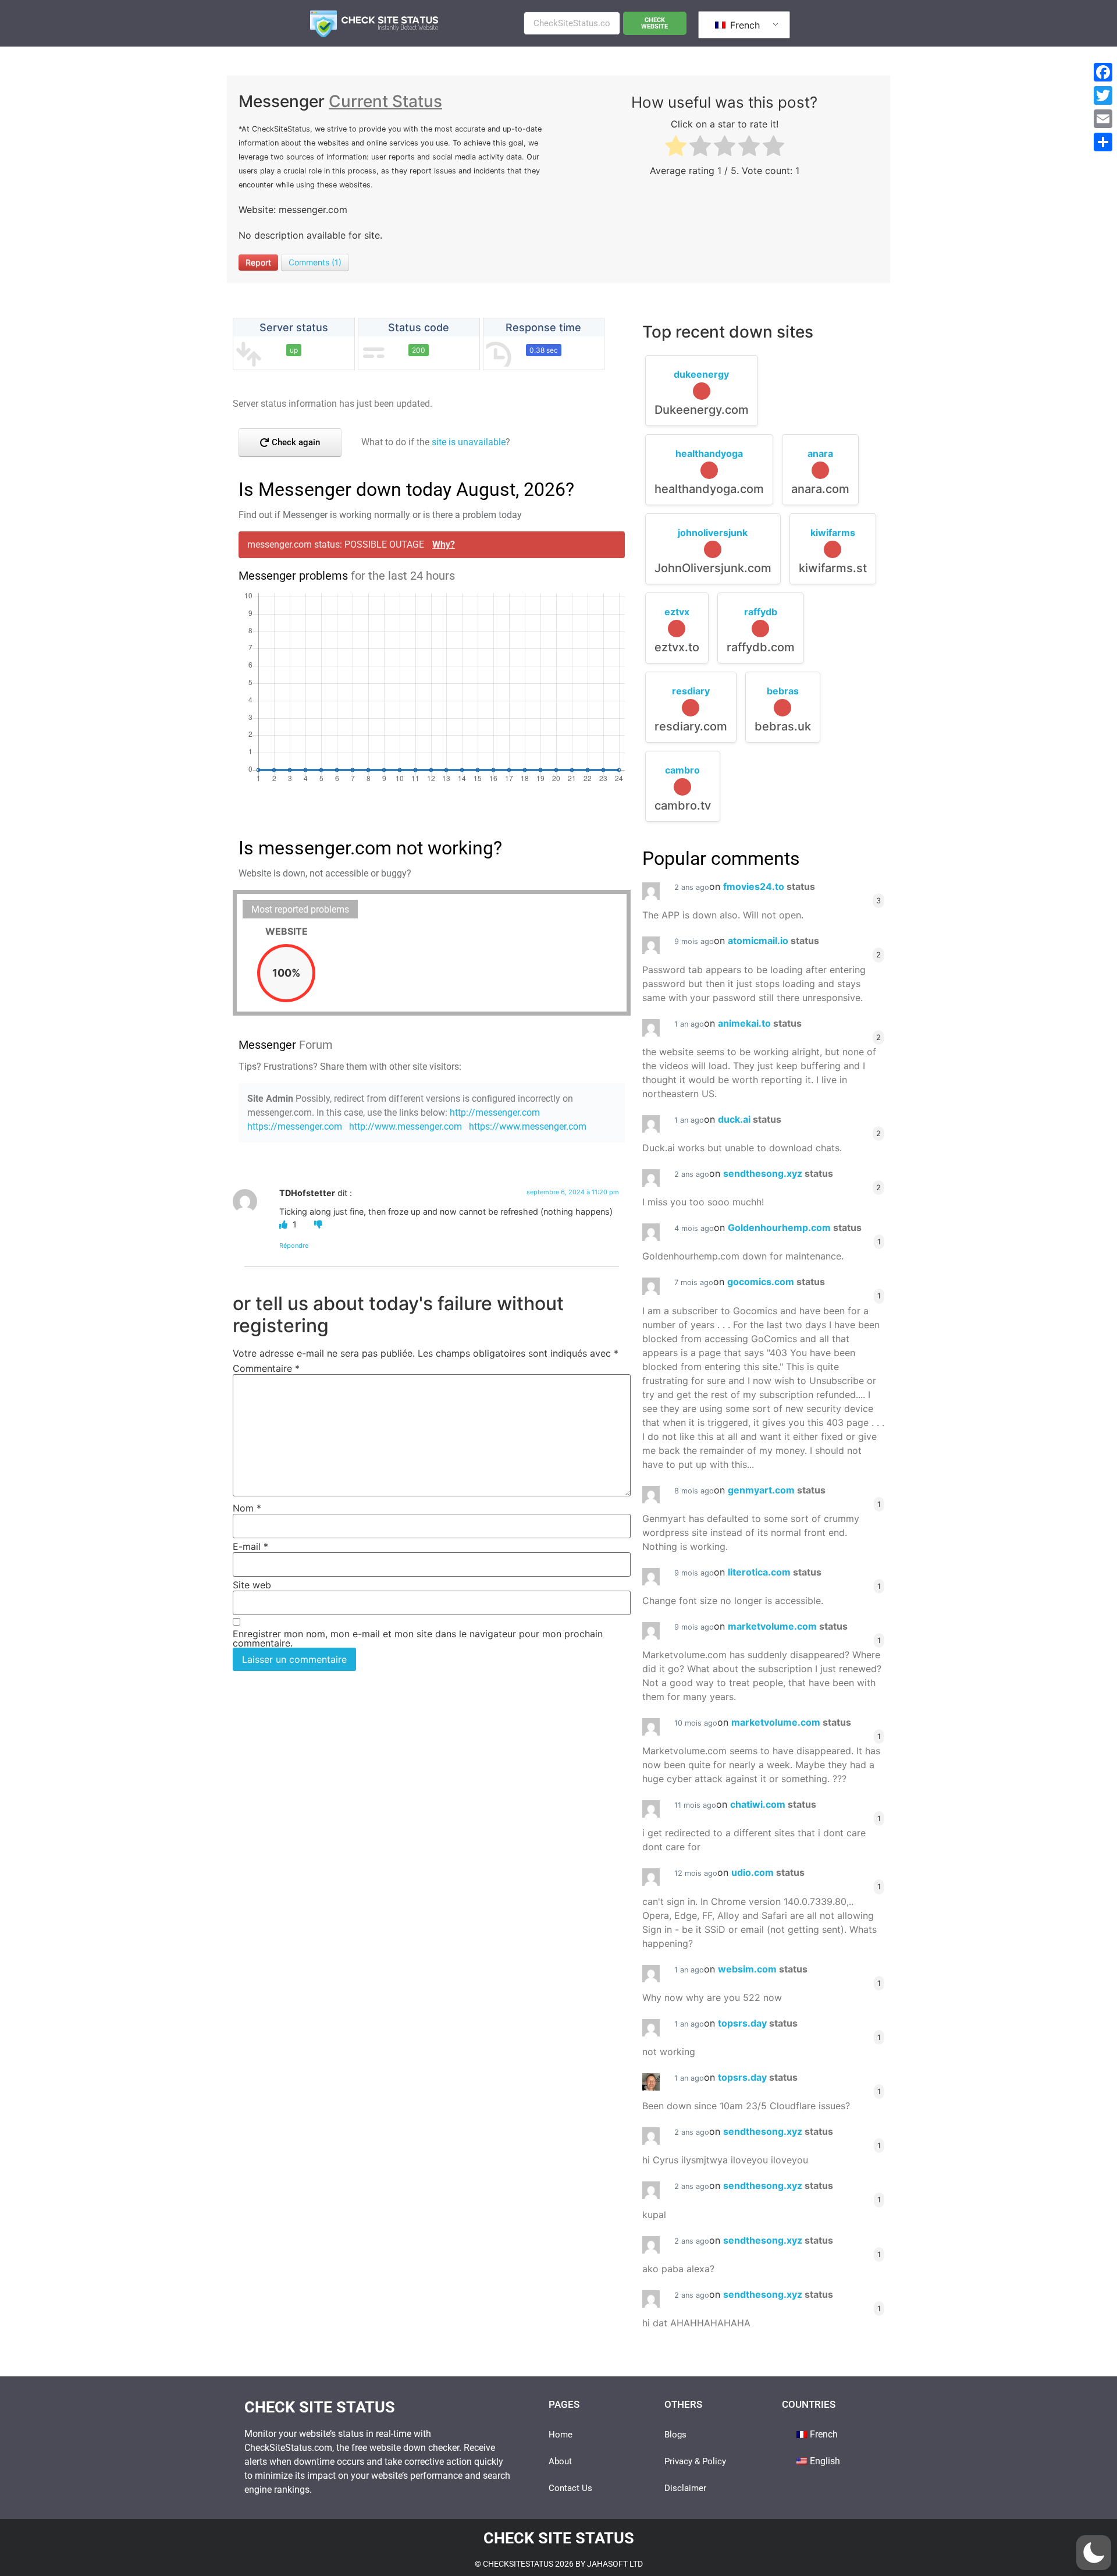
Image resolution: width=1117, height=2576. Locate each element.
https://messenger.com (295, 1126)
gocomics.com (776, 1282)
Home (561, 2435)
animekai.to (760, 1023)
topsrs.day (758, 2023)
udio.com (768, 1872)
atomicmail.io (773, 941)
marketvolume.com (788, 1626)
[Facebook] (1103, 72)
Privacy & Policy (695, 2461)
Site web (252, 1585)
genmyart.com (777, 1490)
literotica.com (775, 1572)
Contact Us (570, 2488)
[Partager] (1103, 142)
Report (258, 262)
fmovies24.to (769, 886)
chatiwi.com (773, 1804)
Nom (247, 1508)
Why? (444, 544)
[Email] (1103, 119)
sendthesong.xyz (778, 1173)
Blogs (675, 2435)
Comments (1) (315, 262)
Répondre (294, 1246)
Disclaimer (685, 2488)
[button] (1094, 2553)
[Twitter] (1103, 95)
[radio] (676, 148)
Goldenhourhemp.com (795, 1227)
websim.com (763, 1969)
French (744, 25)
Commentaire (266, 1368)
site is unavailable (469, 442)
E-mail (250, 1546)
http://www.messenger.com (405, 1126)
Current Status (385, 101)
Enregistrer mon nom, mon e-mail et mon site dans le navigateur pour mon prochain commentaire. (418, 1638)
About (560, 2461)
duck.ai (750, 1119)
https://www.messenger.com (528, 1126)
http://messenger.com (495, 1113)
